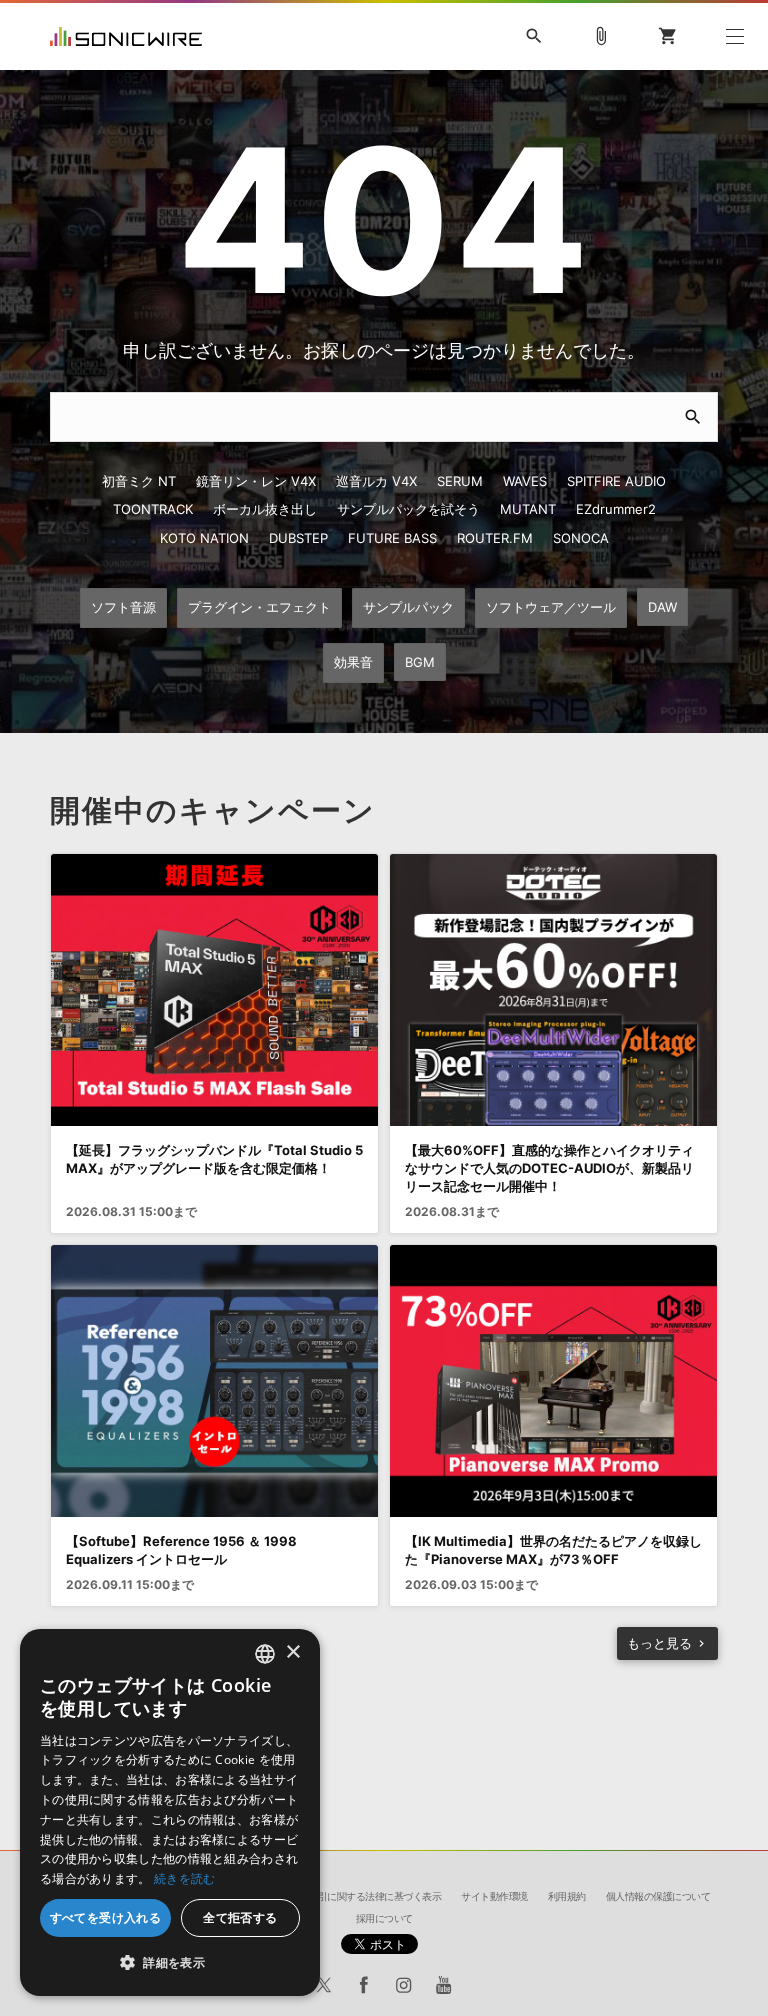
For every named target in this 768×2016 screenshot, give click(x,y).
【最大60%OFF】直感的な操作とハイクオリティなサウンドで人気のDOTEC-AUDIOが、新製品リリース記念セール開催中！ (549, 1168)
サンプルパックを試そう (408, 509)
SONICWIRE (126, 36)
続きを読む (185, 1878)
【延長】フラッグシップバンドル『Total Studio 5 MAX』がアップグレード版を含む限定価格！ (214, 1159)
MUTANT (528, 509)
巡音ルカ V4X (376, 481)
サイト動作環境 (494, 1896)
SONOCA (581, 538)
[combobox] (265, 1654)
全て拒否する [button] (240, 1917)
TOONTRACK (153, 509)
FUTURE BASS (392, 538)
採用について (384, 1918)
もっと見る (659, 1643)
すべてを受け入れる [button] (106, 1917)
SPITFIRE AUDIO (616, 481)
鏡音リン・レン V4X (256, 481)
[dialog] (170, 1812)
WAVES (525, 481)
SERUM (460, 481)
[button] (170, 1963)
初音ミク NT (139, 481)
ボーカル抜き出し (265, 509)
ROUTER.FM (495, 538)
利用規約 (567, 1896)
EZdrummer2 (616, 509)
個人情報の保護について (658, 1896)
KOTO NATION (204, 538)
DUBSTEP (298, 538)
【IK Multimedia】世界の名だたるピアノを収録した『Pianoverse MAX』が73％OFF (553, 1550)
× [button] (292, 1652)
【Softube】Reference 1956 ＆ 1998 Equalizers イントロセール (181, 1550)
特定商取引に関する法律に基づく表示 (361, 1896)
